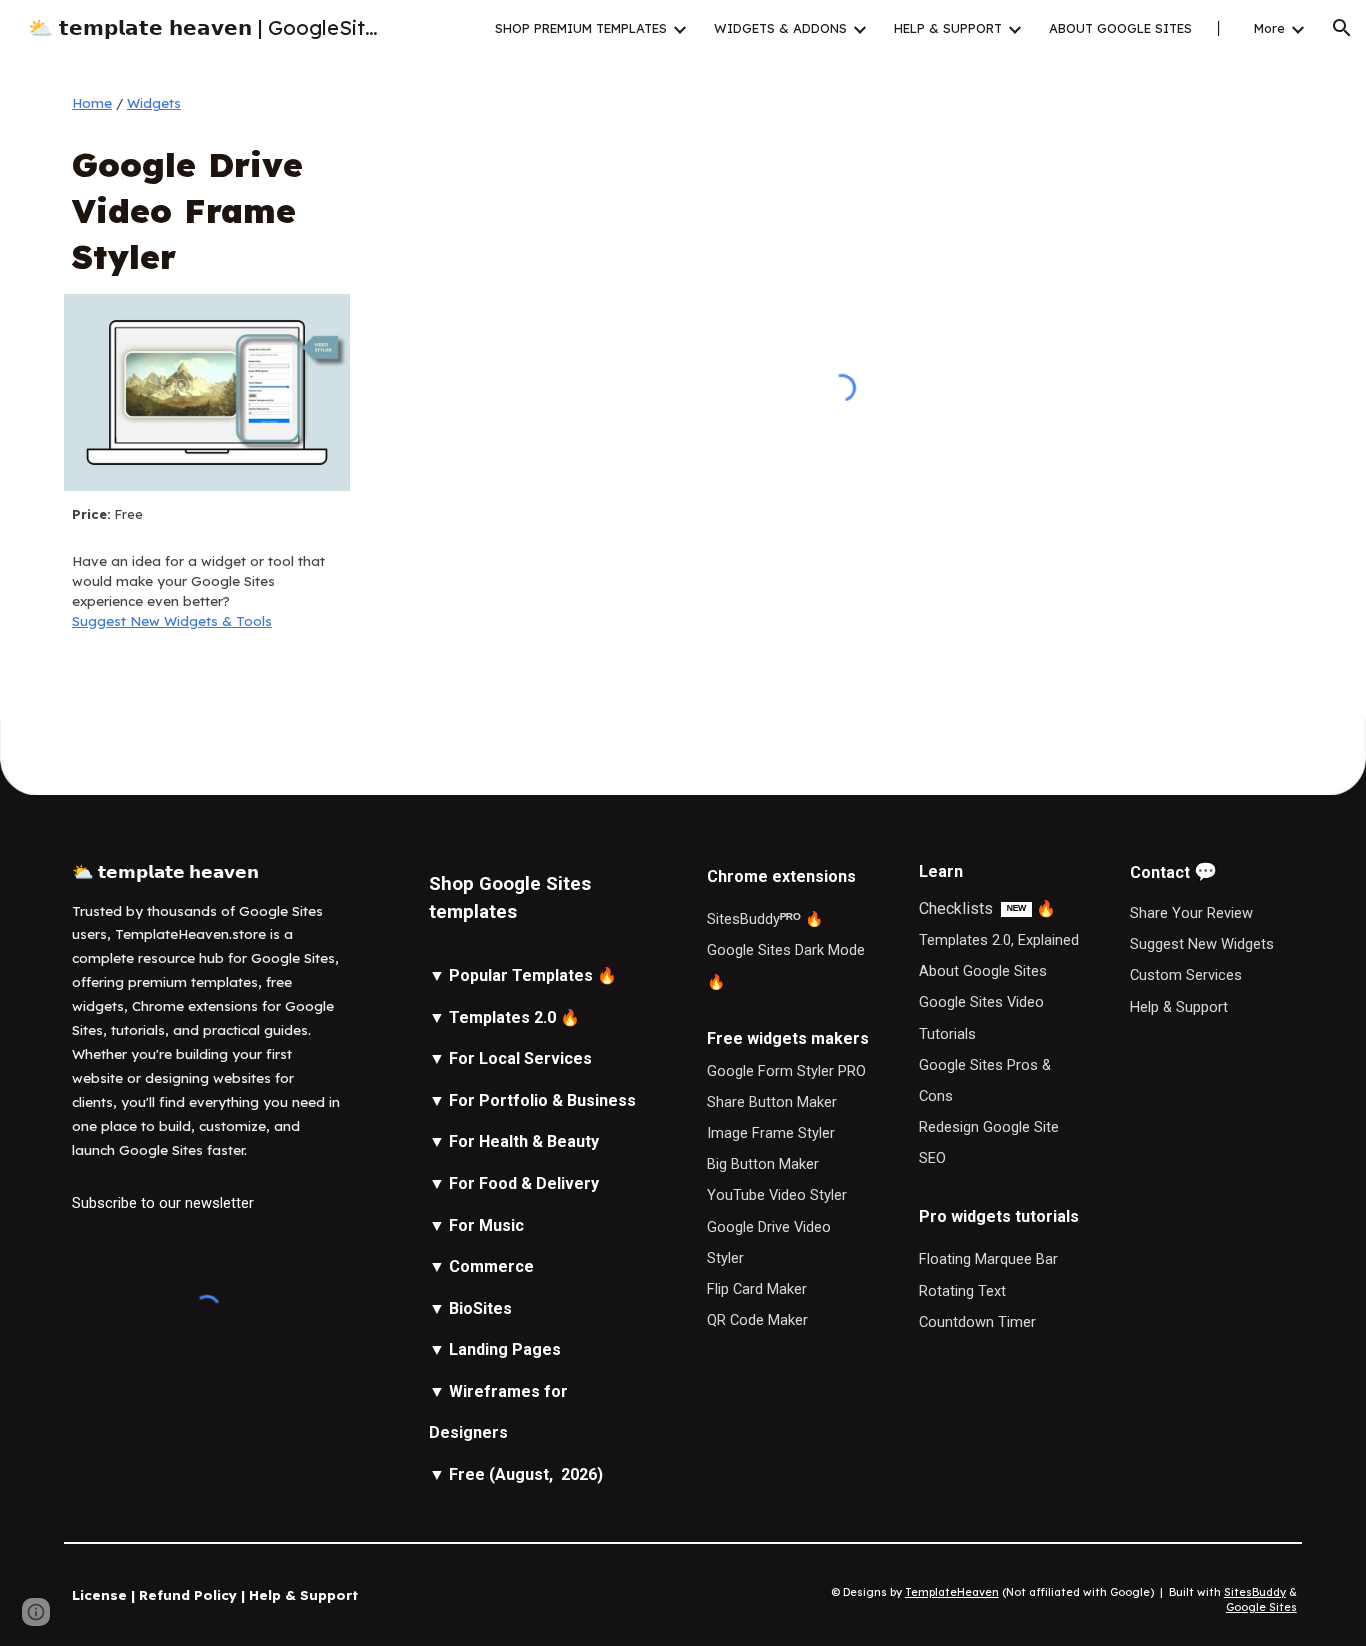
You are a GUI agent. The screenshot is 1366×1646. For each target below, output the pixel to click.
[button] (1342, 28)
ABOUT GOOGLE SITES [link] (1120, 28)
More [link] (1269, 28)
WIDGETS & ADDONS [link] (780, 28)
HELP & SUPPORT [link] (948, 28)
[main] (207, 104)
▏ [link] (1223, 28)
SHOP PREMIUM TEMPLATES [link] (581, 28)
